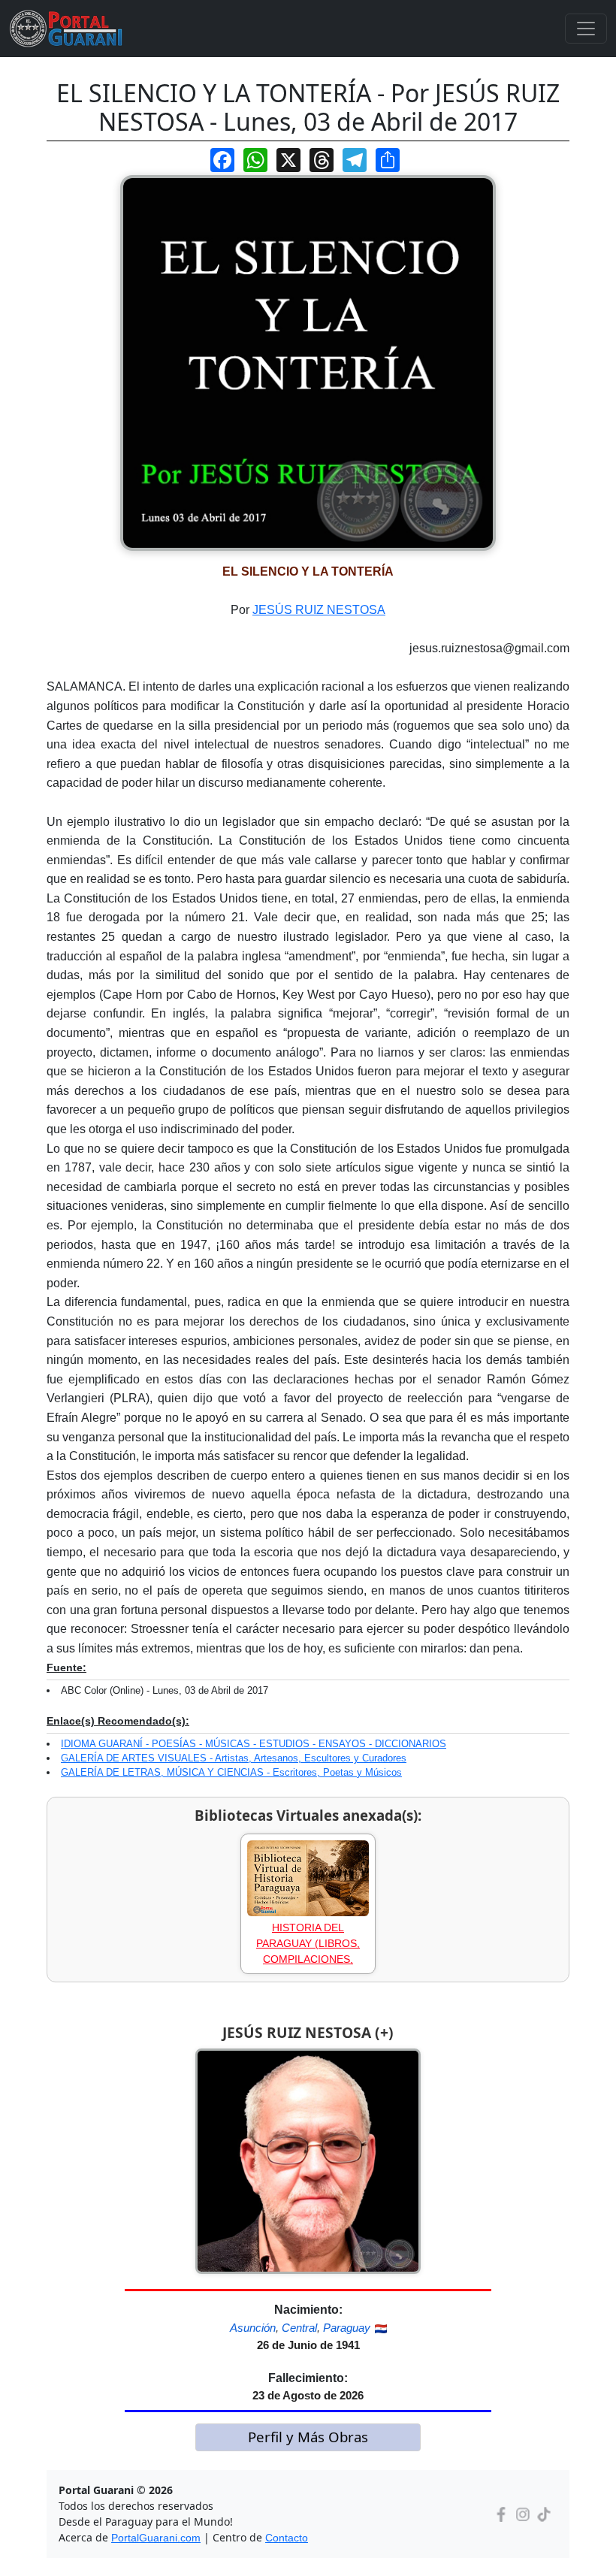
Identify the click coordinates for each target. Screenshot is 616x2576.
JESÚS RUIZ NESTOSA (319, 610)
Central (299, 2328)
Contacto (287, 2538)
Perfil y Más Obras (308, 2437)
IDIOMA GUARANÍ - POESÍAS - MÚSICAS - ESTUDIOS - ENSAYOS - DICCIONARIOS (254, 1744)
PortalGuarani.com (156, 2538)
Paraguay (347, 2328)
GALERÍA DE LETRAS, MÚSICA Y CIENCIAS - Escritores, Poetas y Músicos (231, 1772)
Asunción (253, 2328)
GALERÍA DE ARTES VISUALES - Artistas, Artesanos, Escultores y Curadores (234, 1758)
